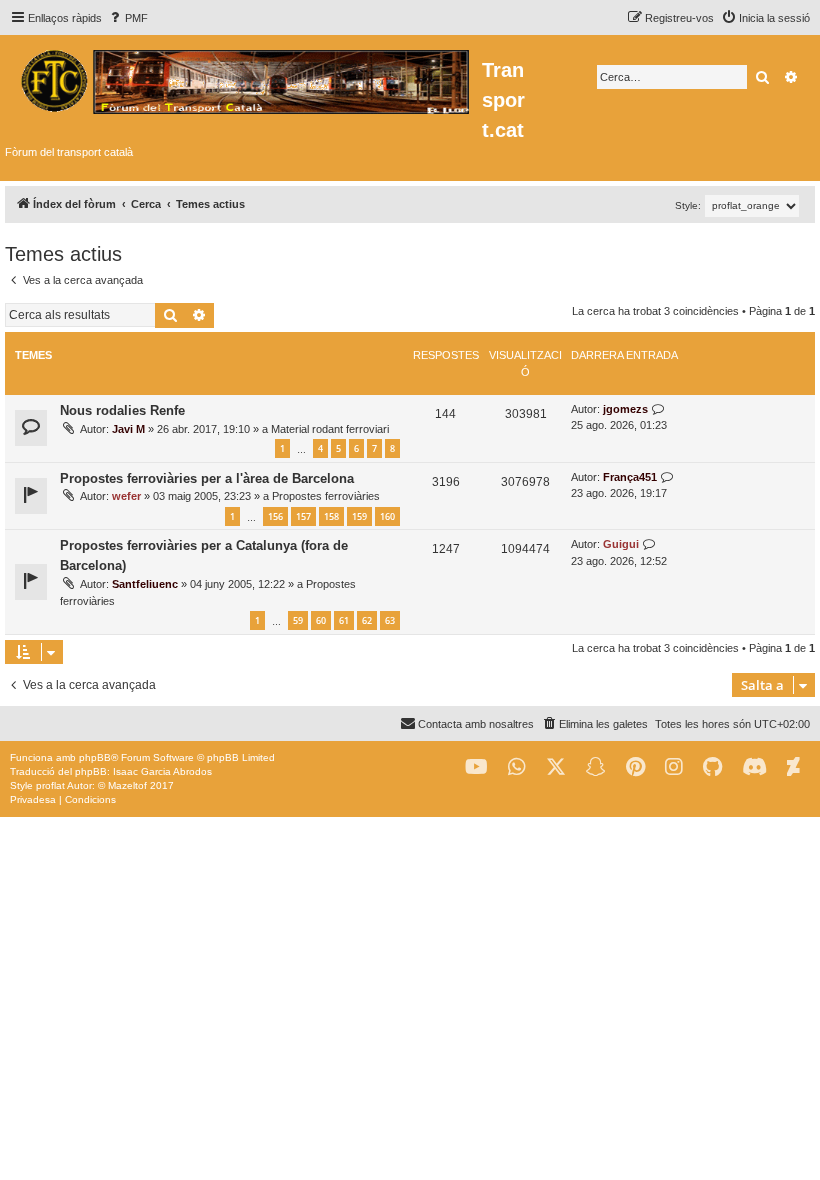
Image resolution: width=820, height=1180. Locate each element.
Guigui (621, 544)
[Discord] (754, 767)
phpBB (95, 757)
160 (387, 516)
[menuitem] (127, 18)
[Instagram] (674, 767)
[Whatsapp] (517, 767)
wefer (126, 496)
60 (321, 620)
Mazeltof (127, 785)
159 (359, 516)
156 (275, 516)
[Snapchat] (596, 767)
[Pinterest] (635, 767)
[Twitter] (556, 767)
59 (298, 620)
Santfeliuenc (145, 584)
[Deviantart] (793, 767)
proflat (50, 785)
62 (367, 620)
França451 (630, 477)
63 (390, 620)
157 (303, 516)
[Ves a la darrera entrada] (658, 409)
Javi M (128, 429)
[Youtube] (476, 767)
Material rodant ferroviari (330, 429)
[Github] (712, 767)
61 (344, 620)
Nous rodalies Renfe (122, 410)
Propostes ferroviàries (326, 496)
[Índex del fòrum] (243, 79)
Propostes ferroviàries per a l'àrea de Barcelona (207, 478)
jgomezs (625, 409)
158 (331, 516)
